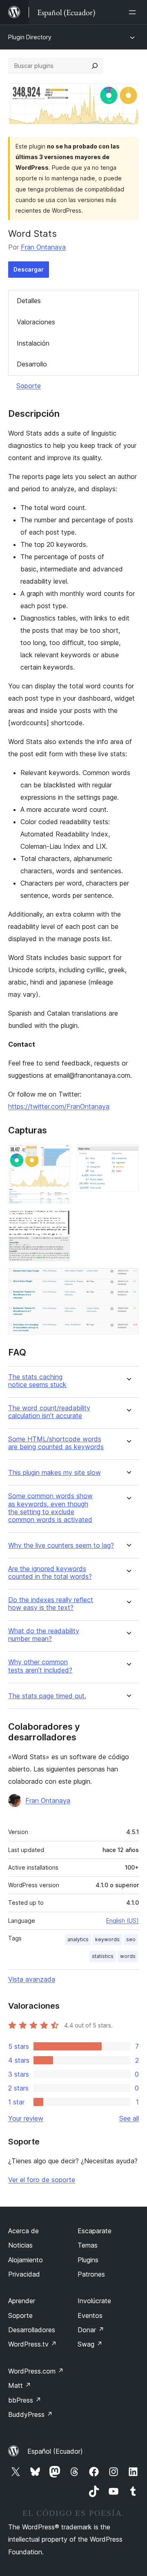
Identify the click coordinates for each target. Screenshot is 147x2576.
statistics (103, 1956)
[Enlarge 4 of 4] (128, 1279)
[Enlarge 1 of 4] (59, 1155)
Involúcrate (94, 2301)
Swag (90, 2344)
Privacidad (24, 2274)
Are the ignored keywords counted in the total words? (50, 1573)
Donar (91, 2330)
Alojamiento (26, 2260)
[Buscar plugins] (95, 66)
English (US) (122, 1921)
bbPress (25, 2400)
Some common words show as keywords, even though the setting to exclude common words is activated (50, 1508)
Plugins (88, 2260)
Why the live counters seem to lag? (61, 1545)
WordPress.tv (32, 2344)
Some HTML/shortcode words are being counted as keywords (56, 1443)
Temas (88, 2245)
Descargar (29, 269)
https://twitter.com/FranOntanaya (59, 1106)
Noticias (20, 2245)
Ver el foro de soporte (42, 2180)
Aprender (22, 2301)
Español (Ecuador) (55, 2451)
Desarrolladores (32, 2330)
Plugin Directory (30, 37)
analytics (78, 1939)
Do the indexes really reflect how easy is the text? (51, 1604)
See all (129, 2118)
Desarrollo (32, 364)
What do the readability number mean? (44, 1635)
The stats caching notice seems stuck (37, 1381)
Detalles (29, 301)
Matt (20, 2385)
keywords (107, 1939)
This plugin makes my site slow (55, 1473)
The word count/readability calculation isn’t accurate (49, 1412)
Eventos (90, 2315)
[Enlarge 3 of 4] (59, 1221)
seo (131, 1939)
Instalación (33, 343)
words (128, 1956)
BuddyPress (30, 2414)
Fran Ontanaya (43, 247)
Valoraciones (36, 322)
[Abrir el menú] (134, 12)
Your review (26, 2118)
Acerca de (23, 2231)
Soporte (29, 386)
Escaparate (95, 2231)
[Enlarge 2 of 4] (128, 1155)
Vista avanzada (32, 1979)
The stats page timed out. (47, 1696)
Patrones (91, 2274)
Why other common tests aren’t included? (40, 1666)
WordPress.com (36, 2371)
